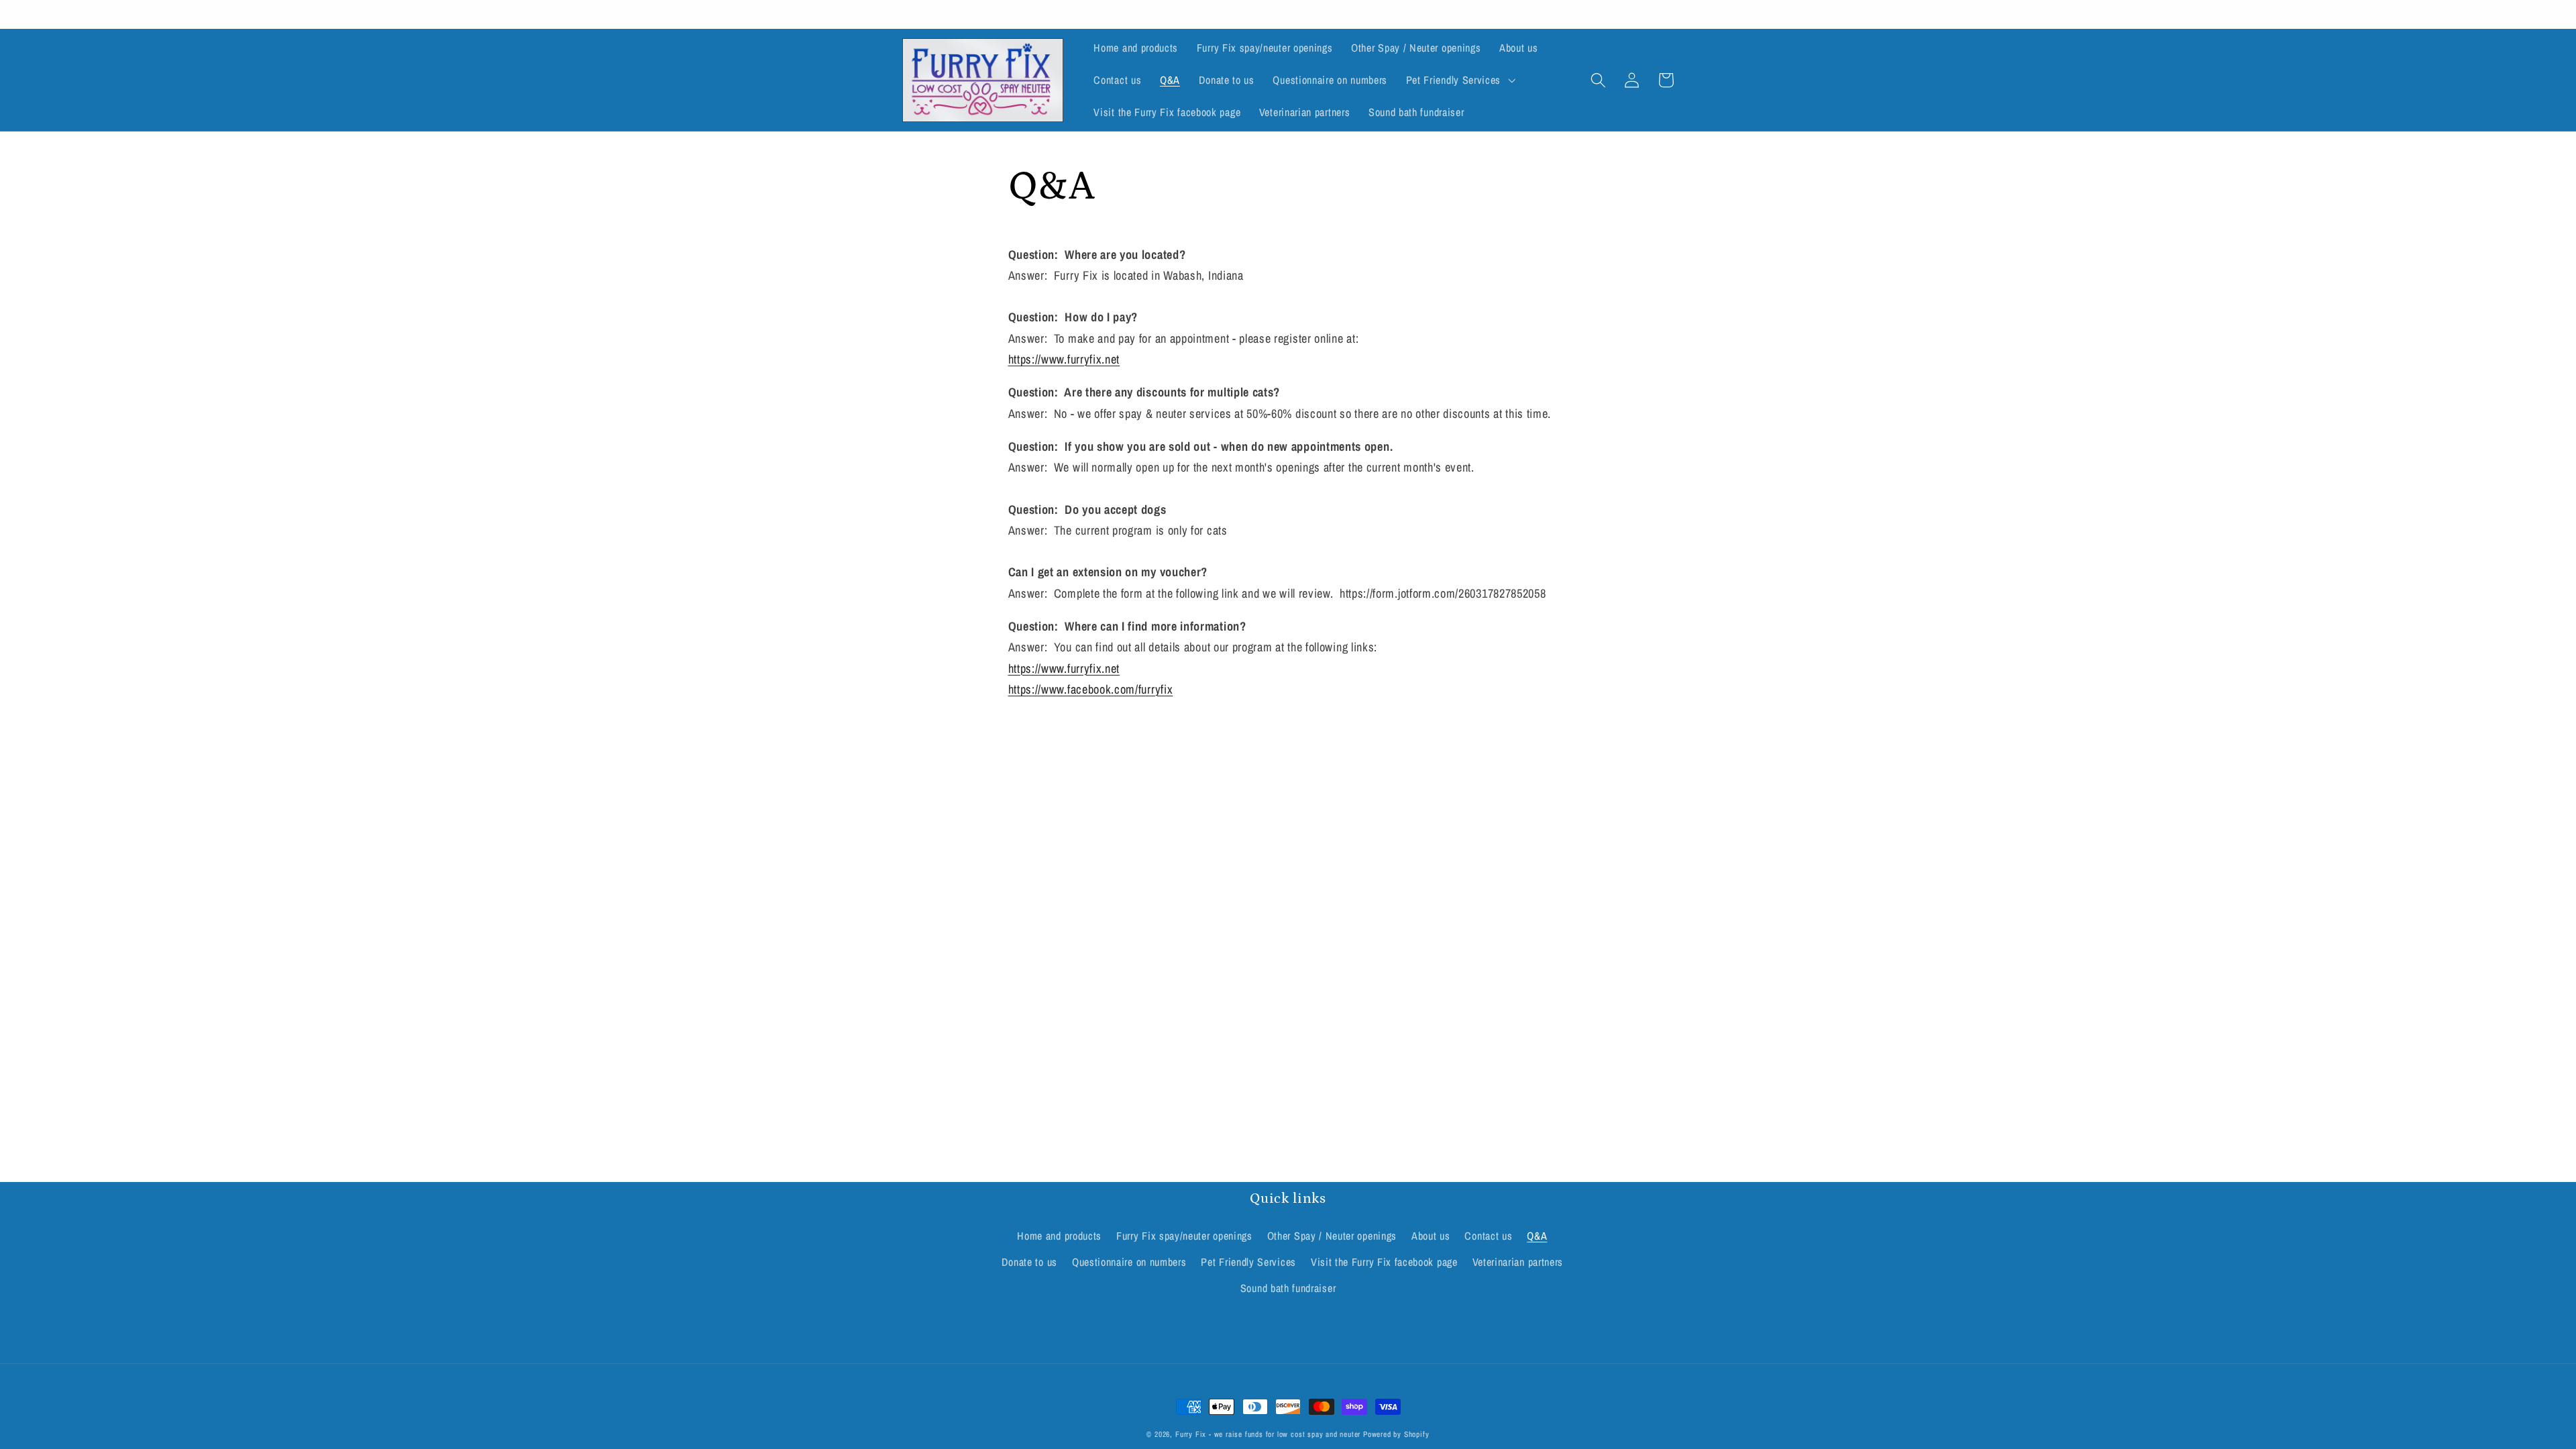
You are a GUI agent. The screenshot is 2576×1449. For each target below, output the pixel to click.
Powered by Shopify (1396, 1434)
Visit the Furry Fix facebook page (1384, 1262)
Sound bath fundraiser (1288, 1288)
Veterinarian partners (1518, 1262)
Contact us (1488, 1236)
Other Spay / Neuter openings (1332, 1236)
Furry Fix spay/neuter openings (1184, 1236)
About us (1431, 1236)
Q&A (1537, 1236)
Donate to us (1029, 1262)
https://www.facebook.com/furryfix (1091, 689)
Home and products (1059, 1236)
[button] (1459, 80)
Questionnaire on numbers (1129, 1262)
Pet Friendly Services (1248, 1262)
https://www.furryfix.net (1064, 668)
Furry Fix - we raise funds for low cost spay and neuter (1268, 1434)
